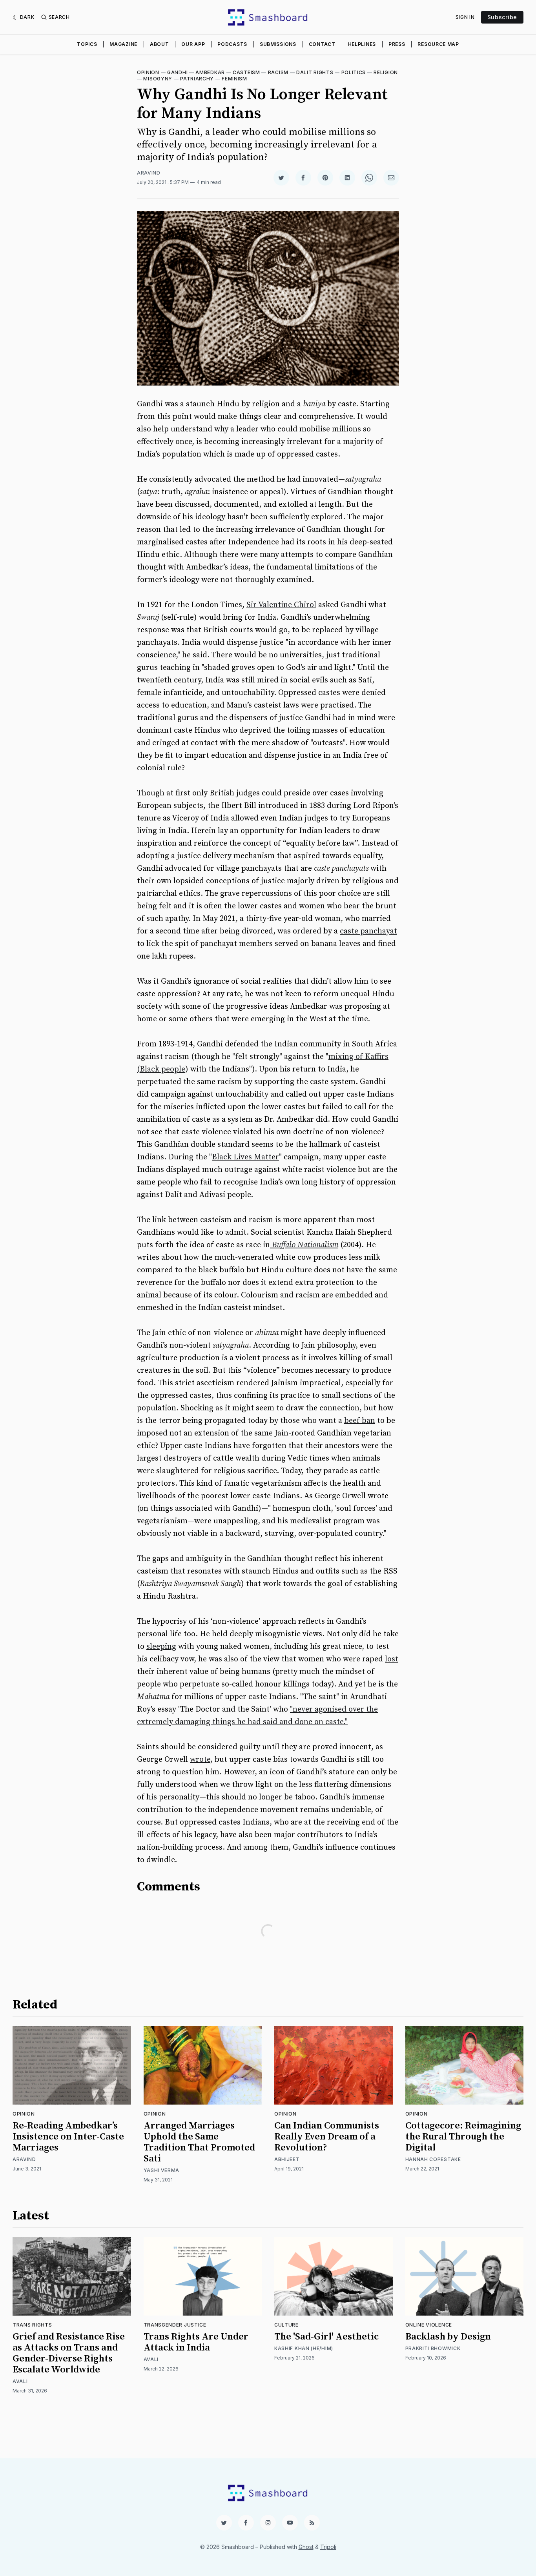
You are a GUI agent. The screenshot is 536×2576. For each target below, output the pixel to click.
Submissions (278, 44)
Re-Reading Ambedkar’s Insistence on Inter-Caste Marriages (68, 2137)
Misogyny (158, 79)
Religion (386, 72)
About (160, 44)
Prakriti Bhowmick (433, 2348)
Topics (87, 44)
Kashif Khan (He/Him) (304, 2348)
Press (397, 44)
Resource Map (438, 44)
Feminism (234, 79)
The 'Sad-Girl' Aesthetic (326, 2337)
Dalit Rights (315, 72)
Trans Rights (32, 2325)
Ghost (306, 2547)
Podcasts (232, 44)
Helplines (362, 44)
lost (392, 1659)
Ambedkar (210, 72)
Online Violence (429, 2325)
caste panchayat (368, 931)
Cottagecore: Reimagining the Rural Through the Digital (463, 2137)
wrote (200, 1760)
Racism (278, 72)
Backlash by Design (448, 2337)
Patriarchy (197, 79)
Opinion (148, 72)
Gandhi (177, 72)
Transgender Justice (175, 2325)
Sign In (465, 17)
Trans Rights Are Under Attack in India (196, 2342)
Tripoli (328, 2547)
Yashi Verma (162, 2170)
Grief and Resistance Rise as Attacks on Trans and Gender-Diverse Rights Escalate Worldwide (69, 2353)
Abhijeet (287, 2159)
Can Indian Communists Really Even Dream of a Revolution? (327, 2137)
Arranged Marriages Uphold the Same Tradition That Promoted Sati (199, 2142)
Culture (286, 2325)
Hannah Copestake (433, 2159)
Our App (193, 44)
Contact (322, 44)
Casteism (246, 72)
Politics (354, 72)
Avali (20, 2381)
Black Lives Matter (245, 1157)
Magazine (123, 44)
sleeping (161, 1647)
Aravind (149, 173)
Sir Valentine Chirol (281, 605)
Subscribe (502, 17)
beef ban (360, 1421)
